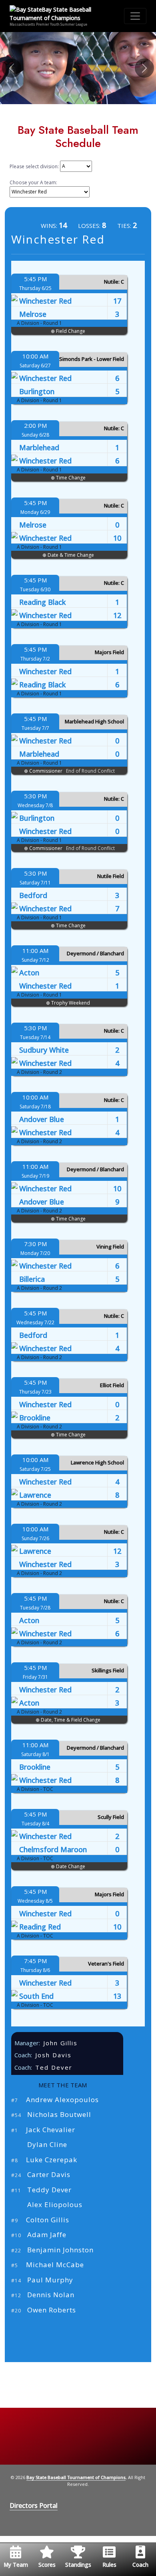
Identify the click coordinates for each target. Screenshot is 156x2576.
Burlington (37, 391)
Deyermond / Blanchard (95, 953)
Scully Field (111, 1817)
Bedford (33, 895)
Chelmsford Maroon (53, 1849)
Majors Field (109, 652)
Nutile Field (111, 876)
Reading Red (40, 1927)
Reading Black (42, 602)
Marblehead (39, 447)
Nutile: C (114, 282)
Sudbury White (44, 1050)
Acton (29, 973)
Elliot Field (112, 1385)
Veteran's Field (106, 1964)
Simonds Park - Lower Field (92, 359)
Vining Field (110, 1247)
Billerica (32, 1279)
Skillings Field (108, 1670)
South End (36, 1996)
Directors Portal (34, 2506)
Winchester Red (45, 301)
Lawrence (35, 1495)
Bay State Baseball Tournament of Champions (76, 2477)
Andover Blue (42, 1119)
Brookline (35, 1418)
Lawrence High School (97, 1462)
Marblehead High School (94, 721)
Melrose (33, 314)
